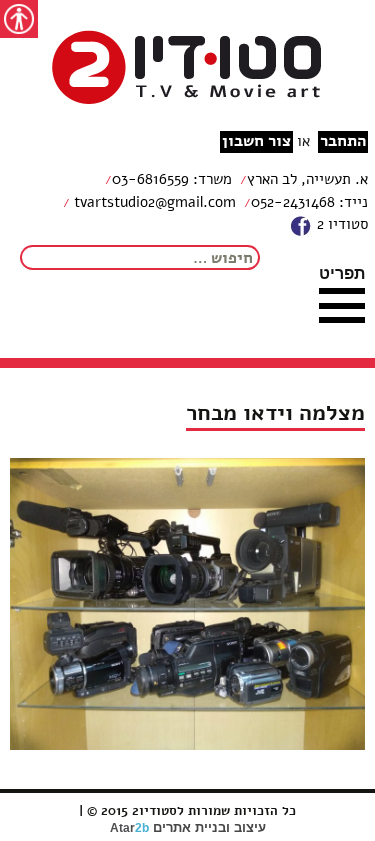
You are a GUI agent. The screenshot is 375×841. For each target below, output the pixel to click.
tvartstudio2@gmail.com (153, 202)
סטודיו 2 (340, 224)
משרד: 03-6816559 (172, 179)
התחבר (343, 141)
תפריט (342, 273)
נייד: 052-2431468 (309, 202)
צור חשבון (256, 141)
